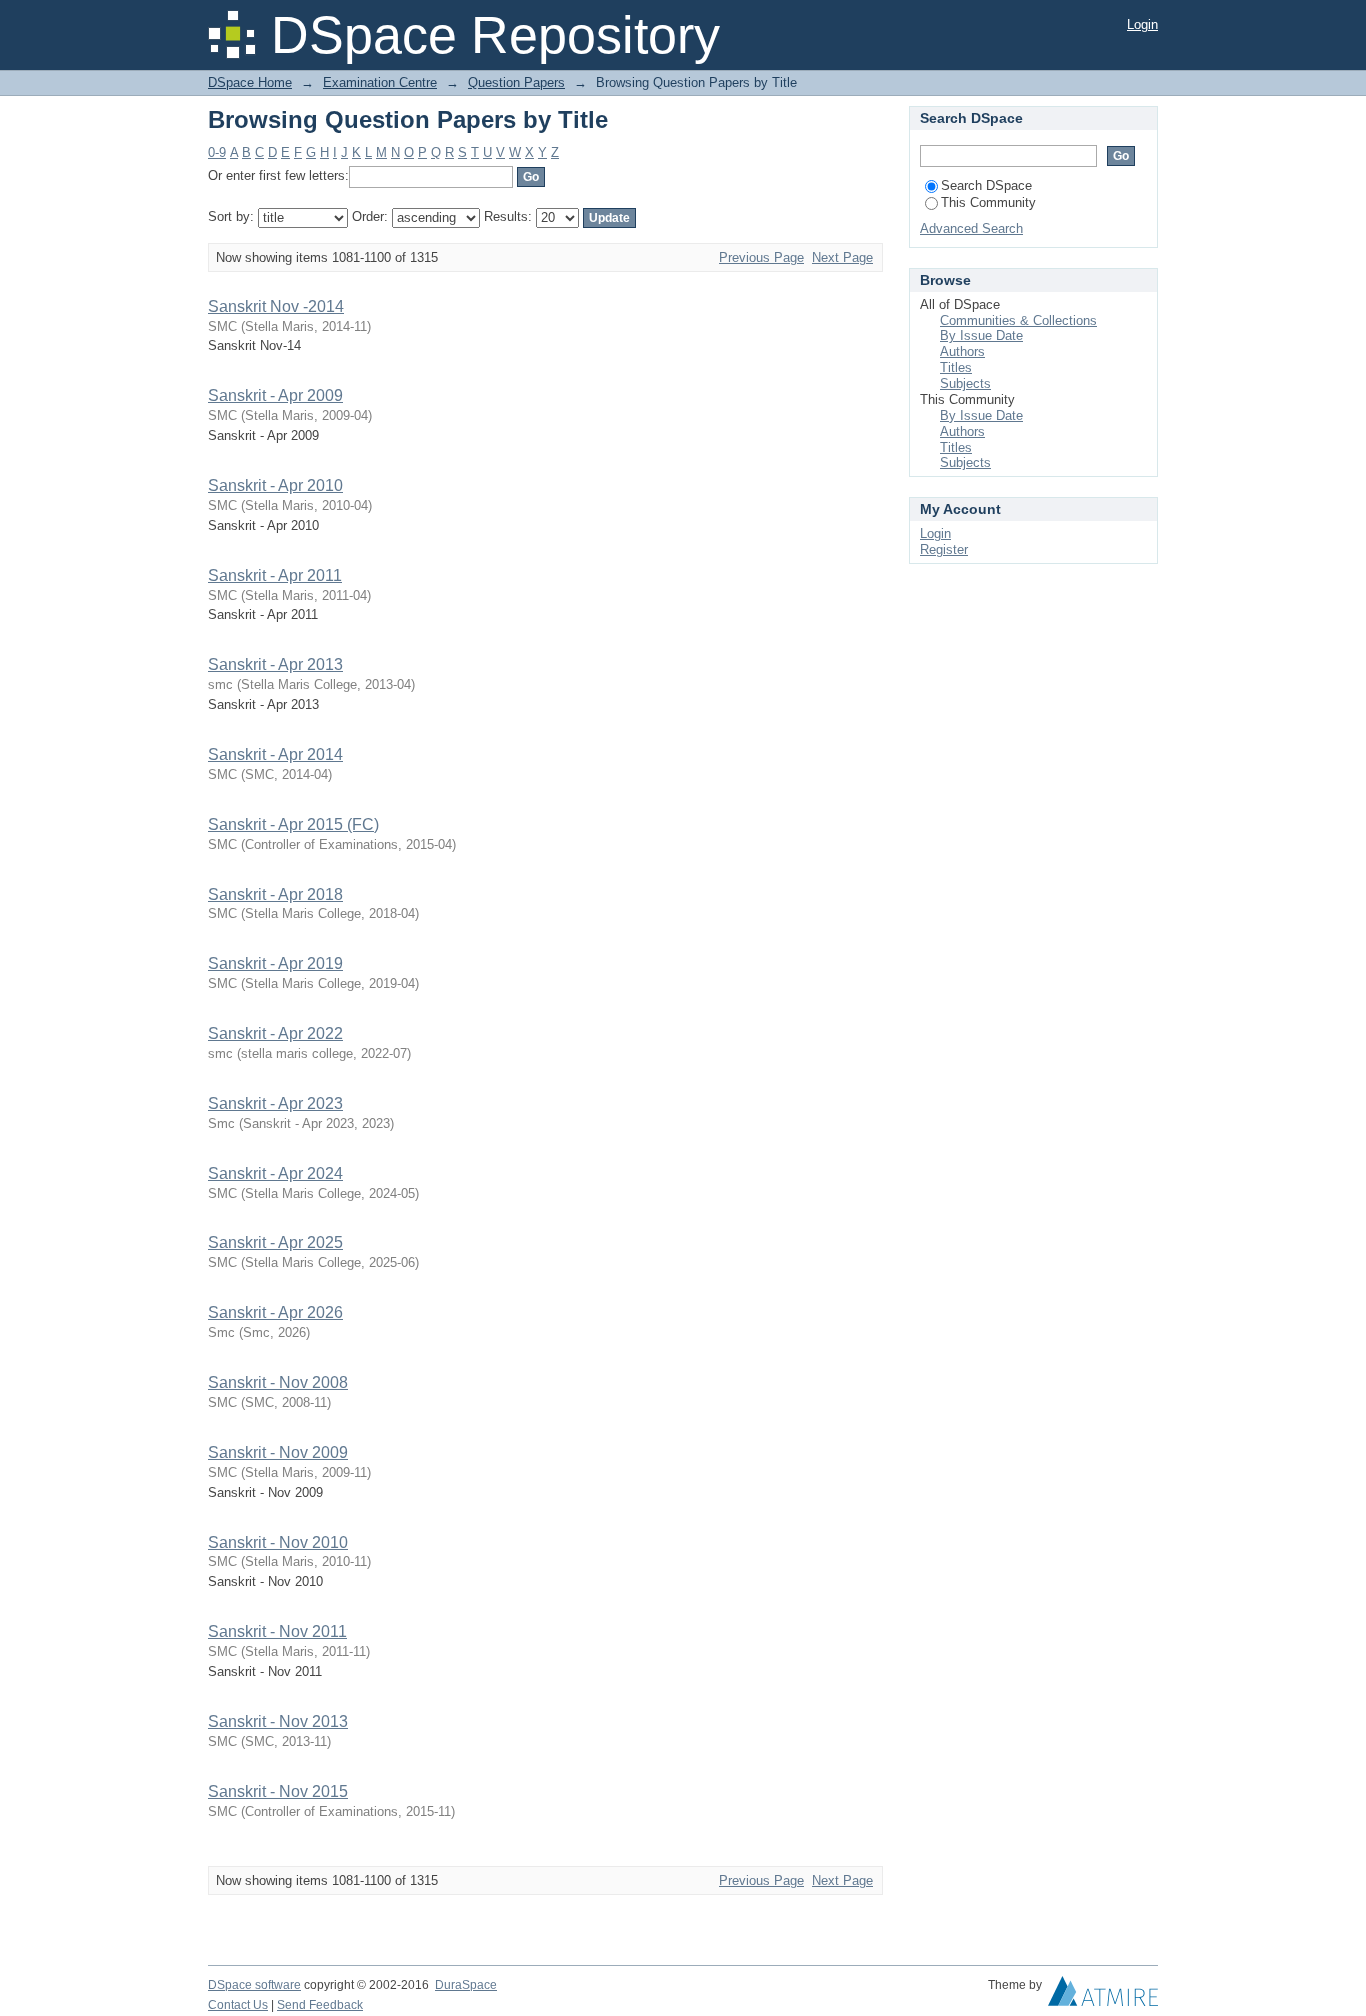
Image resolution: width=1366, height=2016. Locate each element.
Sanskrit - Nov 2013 (278, 1721)
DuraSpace (466, 1985)
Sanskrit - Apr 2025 (275, 1242)
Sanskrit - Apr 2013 (275, 664)
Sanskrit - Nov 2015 (278, 1791)
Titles (956, 367)
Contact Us (238, 2005)
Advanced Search (971, 228)
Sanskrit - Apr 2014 (275, 754)
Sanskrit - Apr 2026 (275, 1312)
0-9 (217, 152)
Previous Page (761, 257)
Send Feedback (320, 2005)
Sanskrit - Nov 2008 (278, 1382)
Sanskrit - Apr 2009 (275, 395)
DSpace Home (250, 82)
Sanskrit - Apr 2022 (275, 1033)
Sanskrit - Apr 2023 (275, 1103)
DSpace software (254, 1985)
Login (1142, 24)
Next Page (842, 257)
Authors (962, 351)
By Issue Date (981, 335)
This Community (988, 202)
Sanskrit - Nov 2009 (278, 1452)
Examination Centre (380, 82)
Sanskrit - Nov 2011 (277, 1631)
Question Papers (516, 82)
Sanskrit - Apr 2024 (275, 1173)
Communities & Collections (1018, 320)
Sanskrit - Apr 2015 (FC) (293, 824)
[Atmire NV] (1103, 1996)
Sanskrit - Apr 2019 (275, 963)
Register (944, 549)
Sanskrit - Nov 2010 (278, 1542)
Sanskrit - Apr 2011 (275, 575)
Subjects (965, 383)
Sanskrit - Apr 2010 (275, 485)
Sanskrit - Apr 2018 (275, 894)
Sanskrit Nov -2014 (276, 306)
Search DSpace (986, 185)
